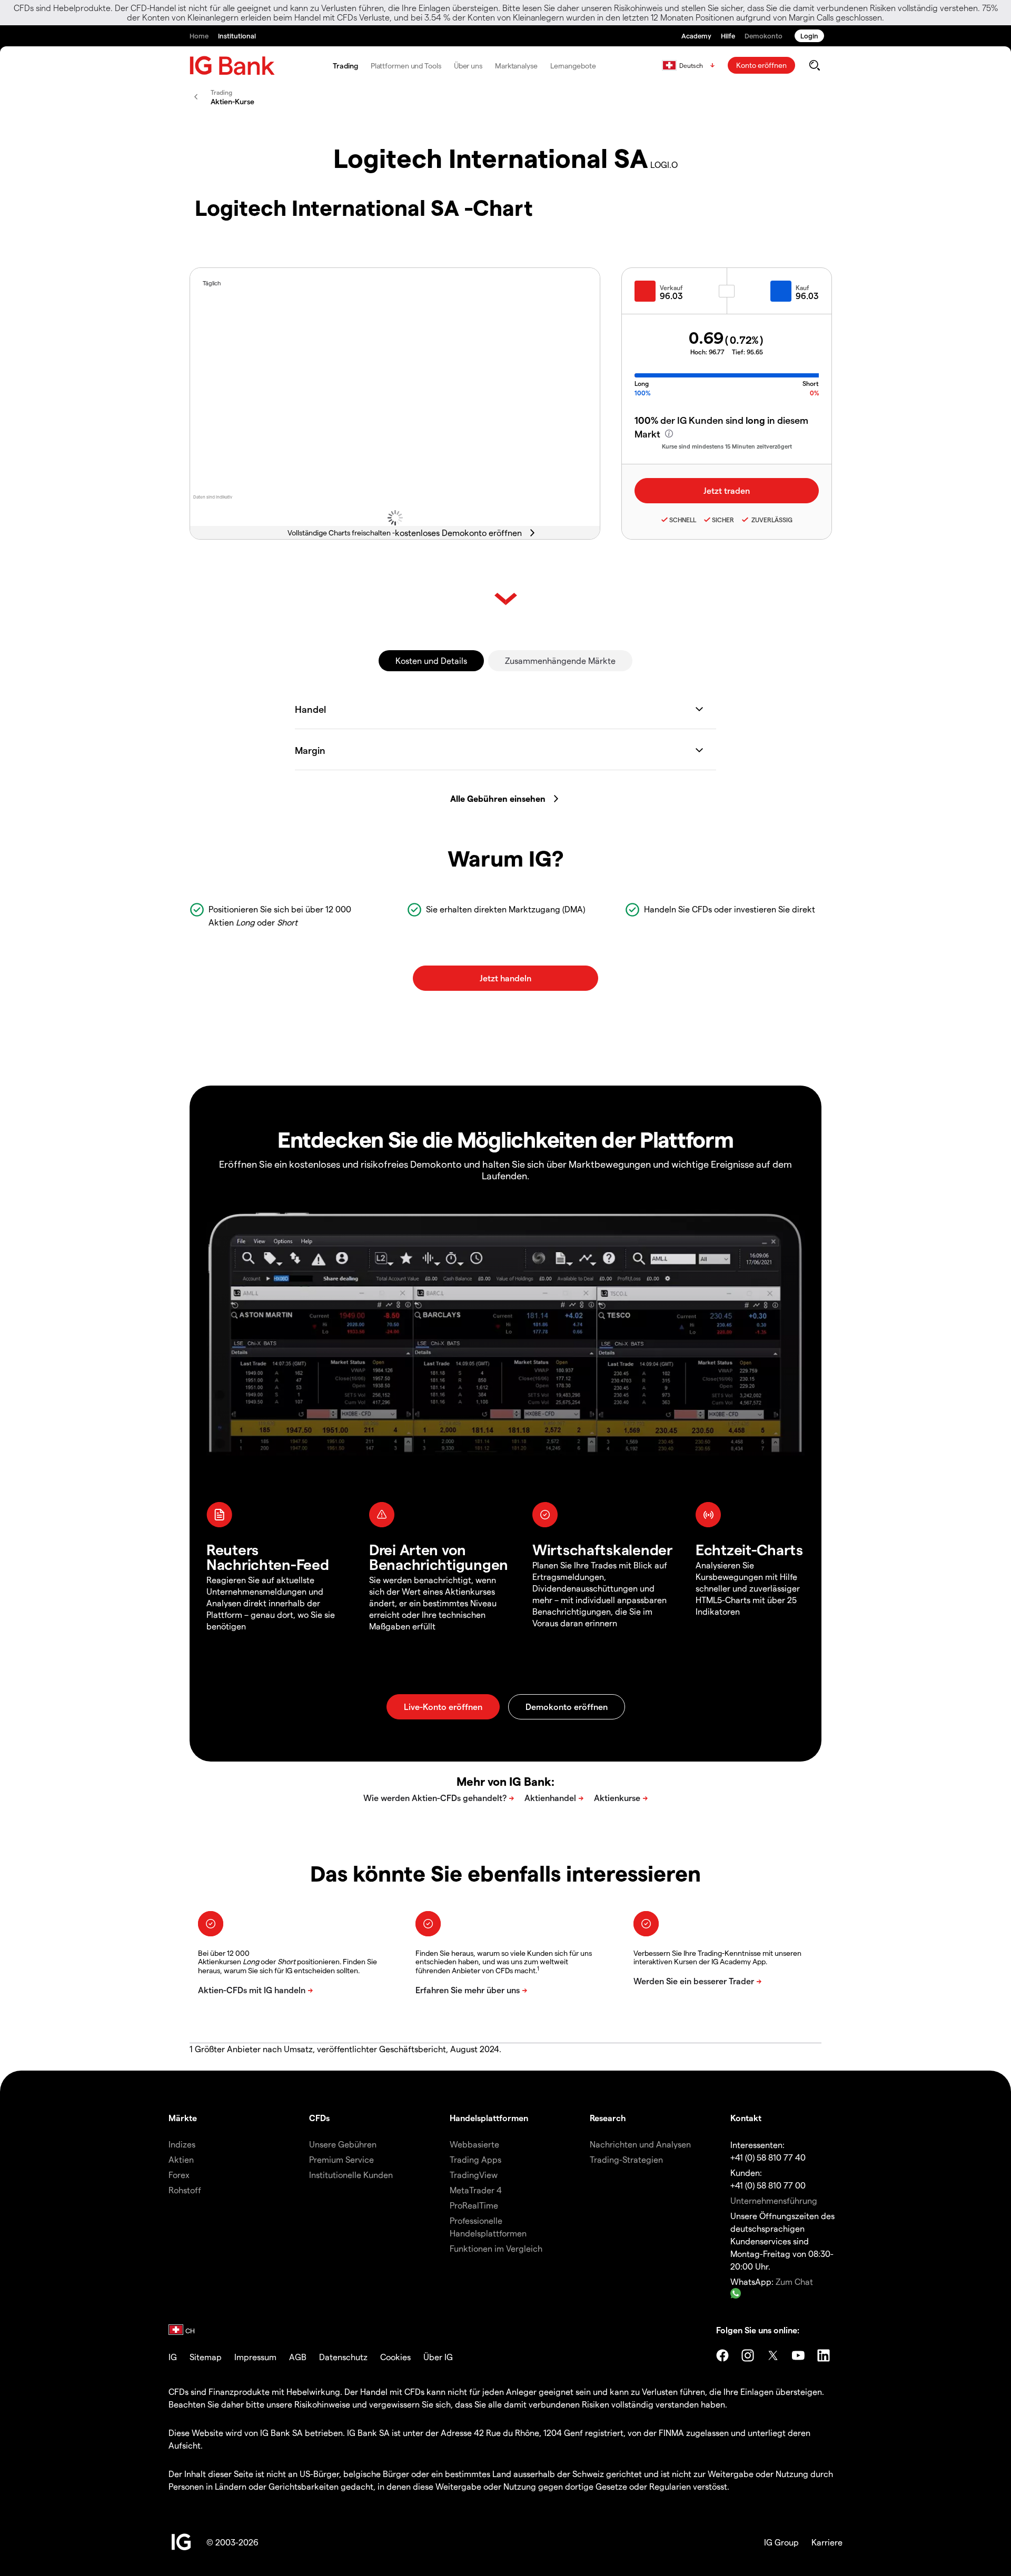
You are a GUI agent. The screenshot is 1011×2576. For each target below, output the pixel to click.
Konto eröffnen (761, 65)
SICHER (723, 520)
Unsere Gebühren (343, 2144)
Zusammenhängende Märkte (560, 660)
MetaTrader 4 (476, 2190)
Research (608, 2118)
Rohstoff (185, 2190)
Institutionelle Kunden (351, 2175)
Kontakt (746, 2118)
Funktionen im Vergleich (496, 2248)
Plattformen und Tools (406, 66)
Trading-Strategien (626, 2159)
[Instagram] (748, 2355)
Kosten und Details (431, 660)
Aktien (181, 2159)
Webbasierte (474, 2144)
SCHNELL (683, 520)
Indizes (182, 2144)
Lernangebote (573, 66)
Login (809, 36)
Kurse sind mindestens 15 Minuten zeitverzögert (727, 446)
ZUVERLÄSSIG (771, 520)
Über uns (468, 66)
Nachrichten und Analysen (640, 2144)
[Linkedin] (824, 2355)
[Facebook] (722, 2355)
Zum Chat (794, 2281)
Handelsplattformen (489, 2118)
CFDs (319, 2118)
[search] (814, 65)
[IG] (232, 66)
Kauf (802, 287)
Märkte (183, 2118)
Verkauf (671, 287)
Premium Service (341, 2159)
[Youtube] (798, 2355)
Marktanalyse (516, 66)
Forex (179, 2175)
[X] (773, 2355)
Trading (345, 66)
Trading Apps (475, 2159)
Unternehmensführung (774, 2200)
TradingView (474, 2175)
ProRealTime (474, 2205)
